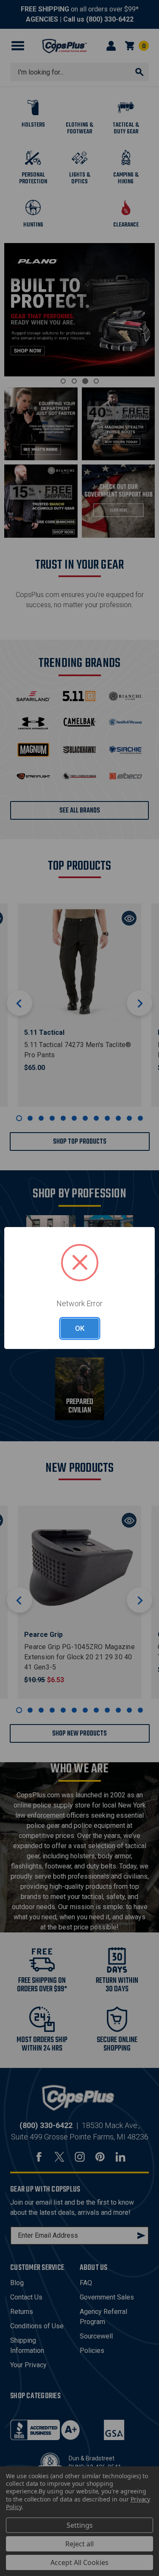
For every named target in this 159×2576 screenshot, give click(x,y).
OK (80, 1328)
